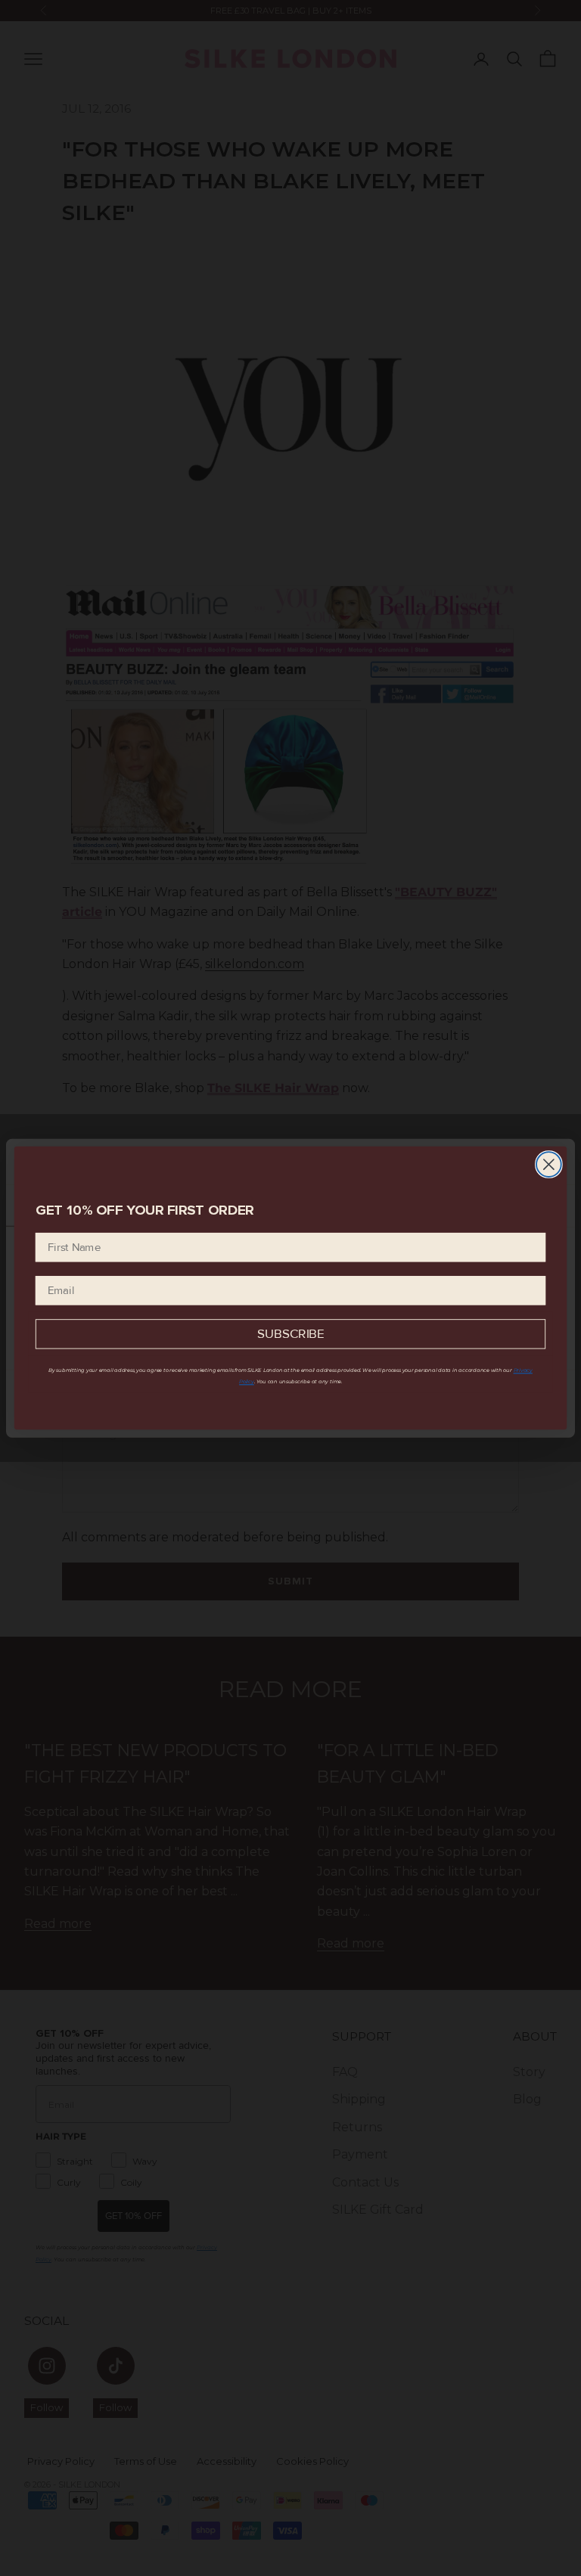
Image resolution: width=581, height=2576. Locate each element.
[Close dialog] (549, 1164)
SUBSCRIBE (290, 1335)
